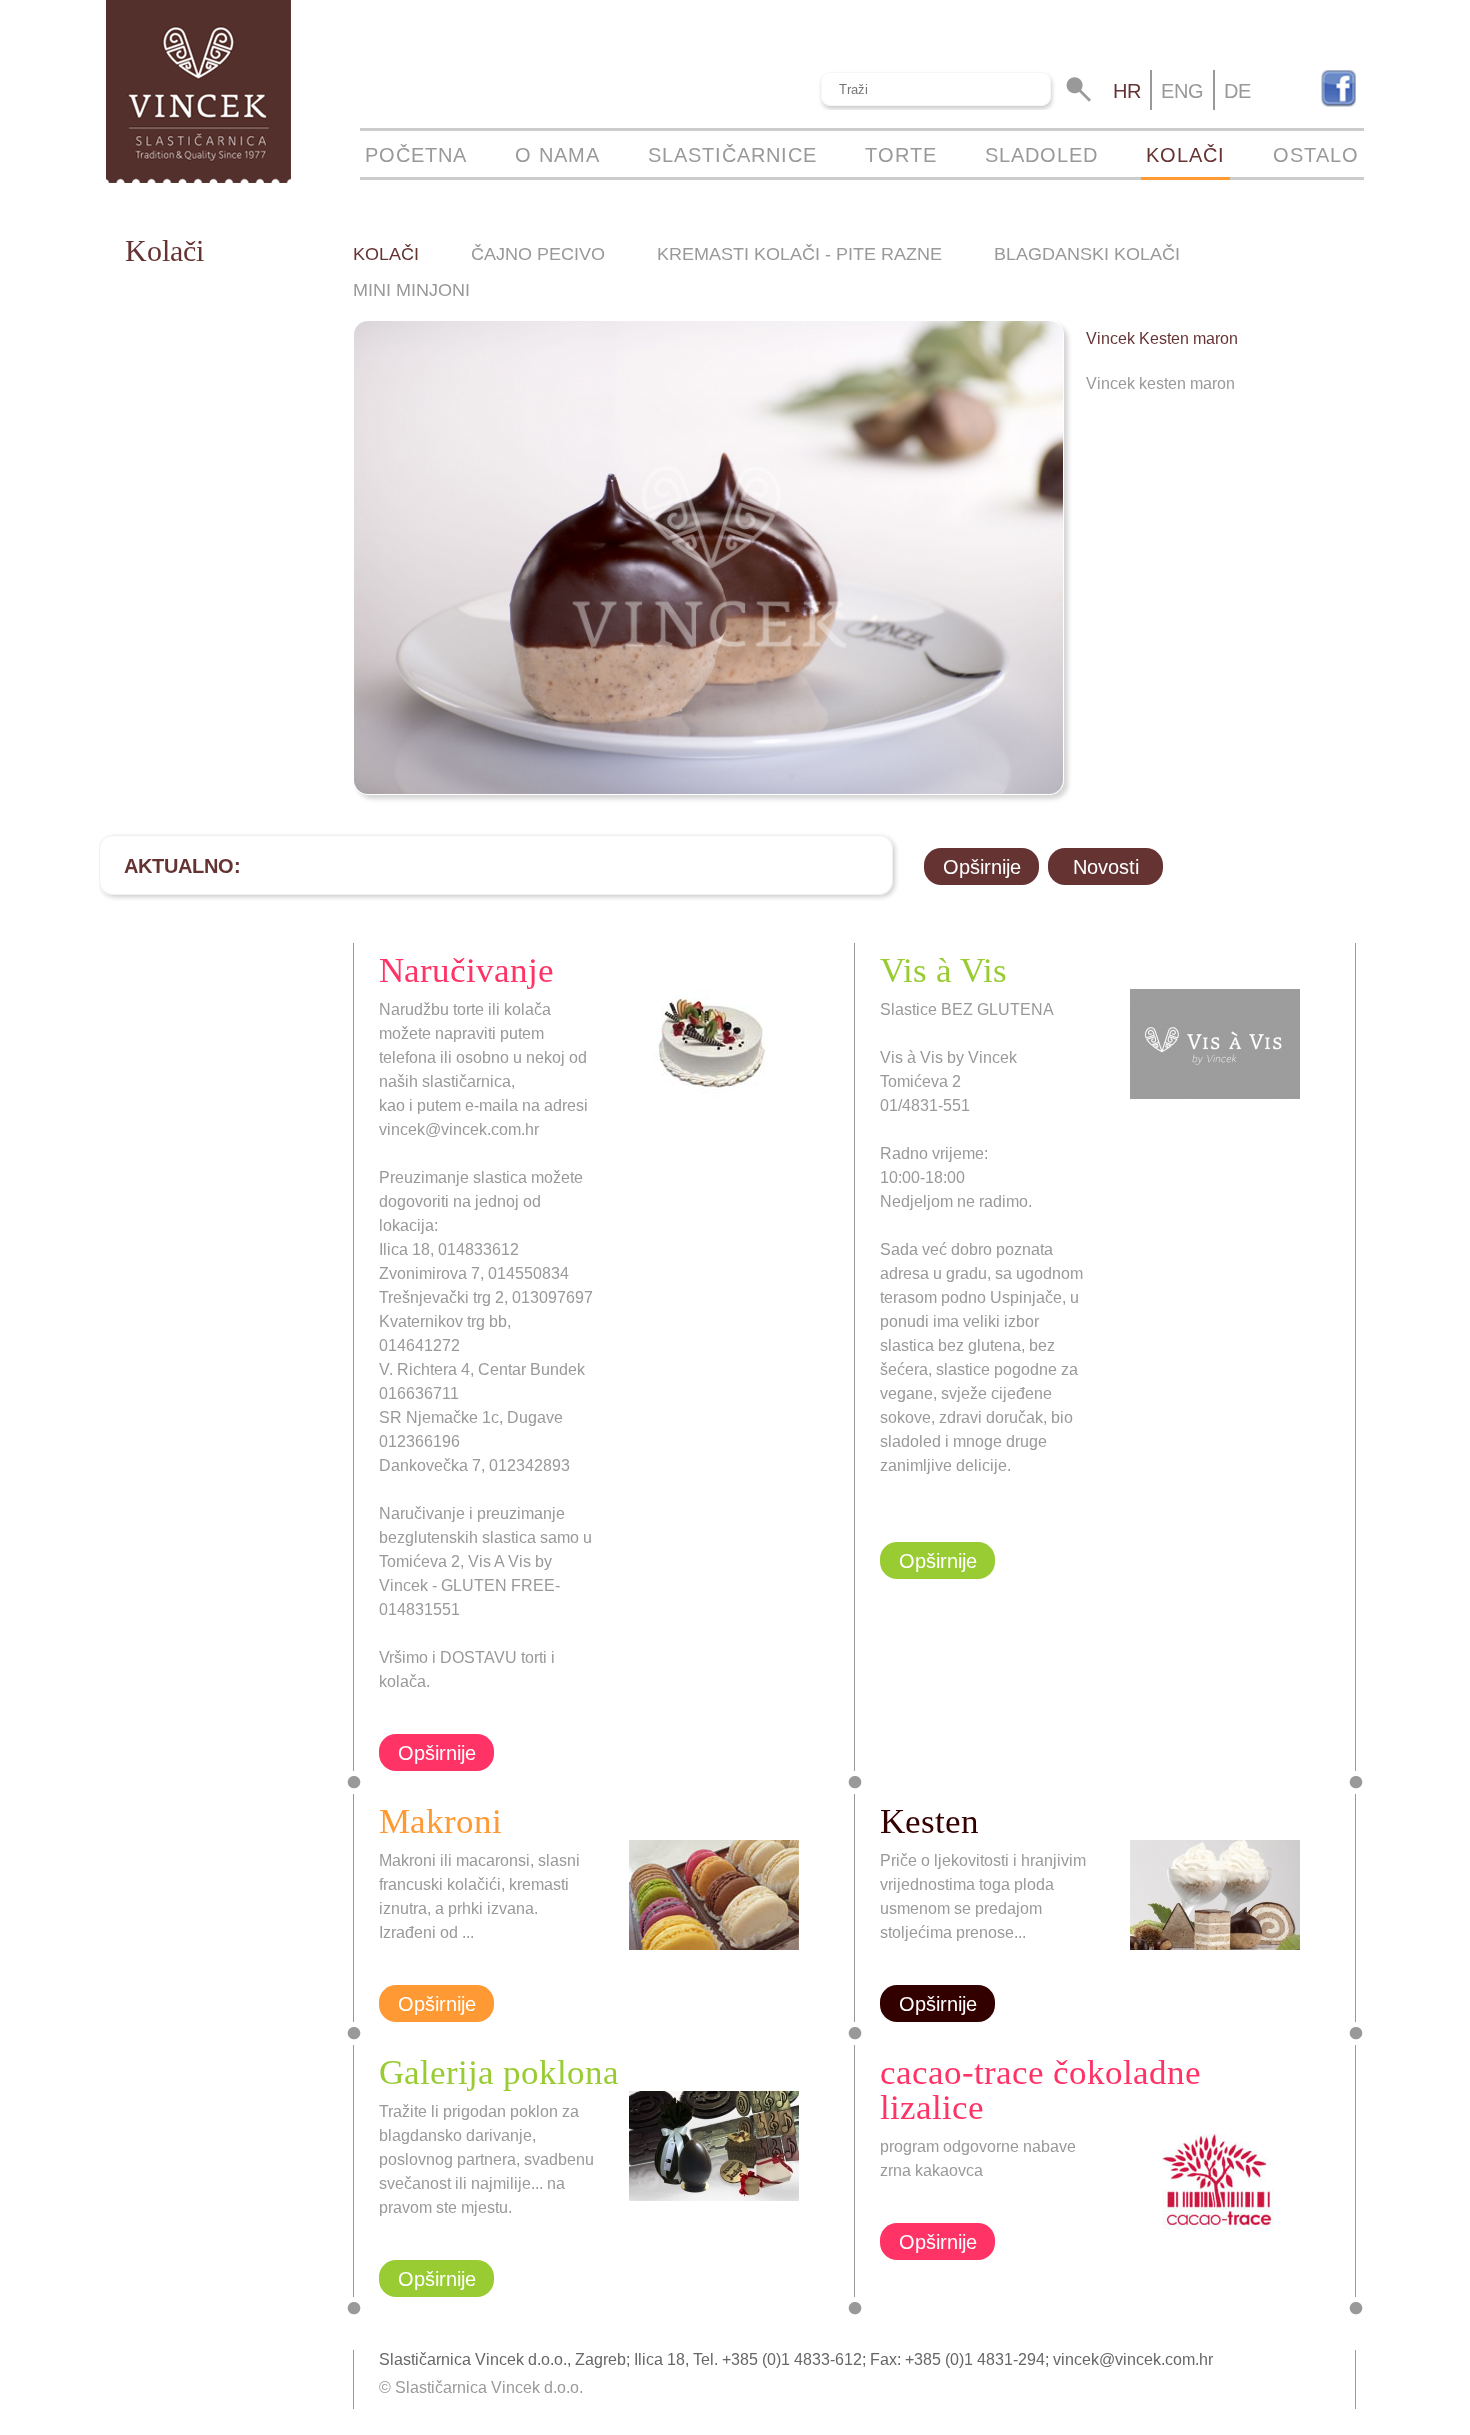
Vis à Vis (943, 970)
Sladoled (1041, 155)
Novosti (1106, 867)
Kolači (1185, 155)
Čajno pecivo (538, 254)
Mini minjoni (411, 290)
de (1237, 91)
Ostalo (1316, 155)
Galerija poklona (499, 2072)
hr (1127, 91)
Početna (416, 155)
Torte (901, 155)
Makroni (440, 1821)
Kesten (929, 1821)
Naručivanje (466, 970)
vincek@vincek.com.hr (1133, 2359)
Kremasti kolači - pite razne (799, 254)
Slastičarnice (732, 155)
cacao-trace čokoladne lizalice (1040, 2090)
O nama (557, 155)
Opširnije (982, 867)
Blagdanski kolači (1087, 254)
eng (1182, 91)
